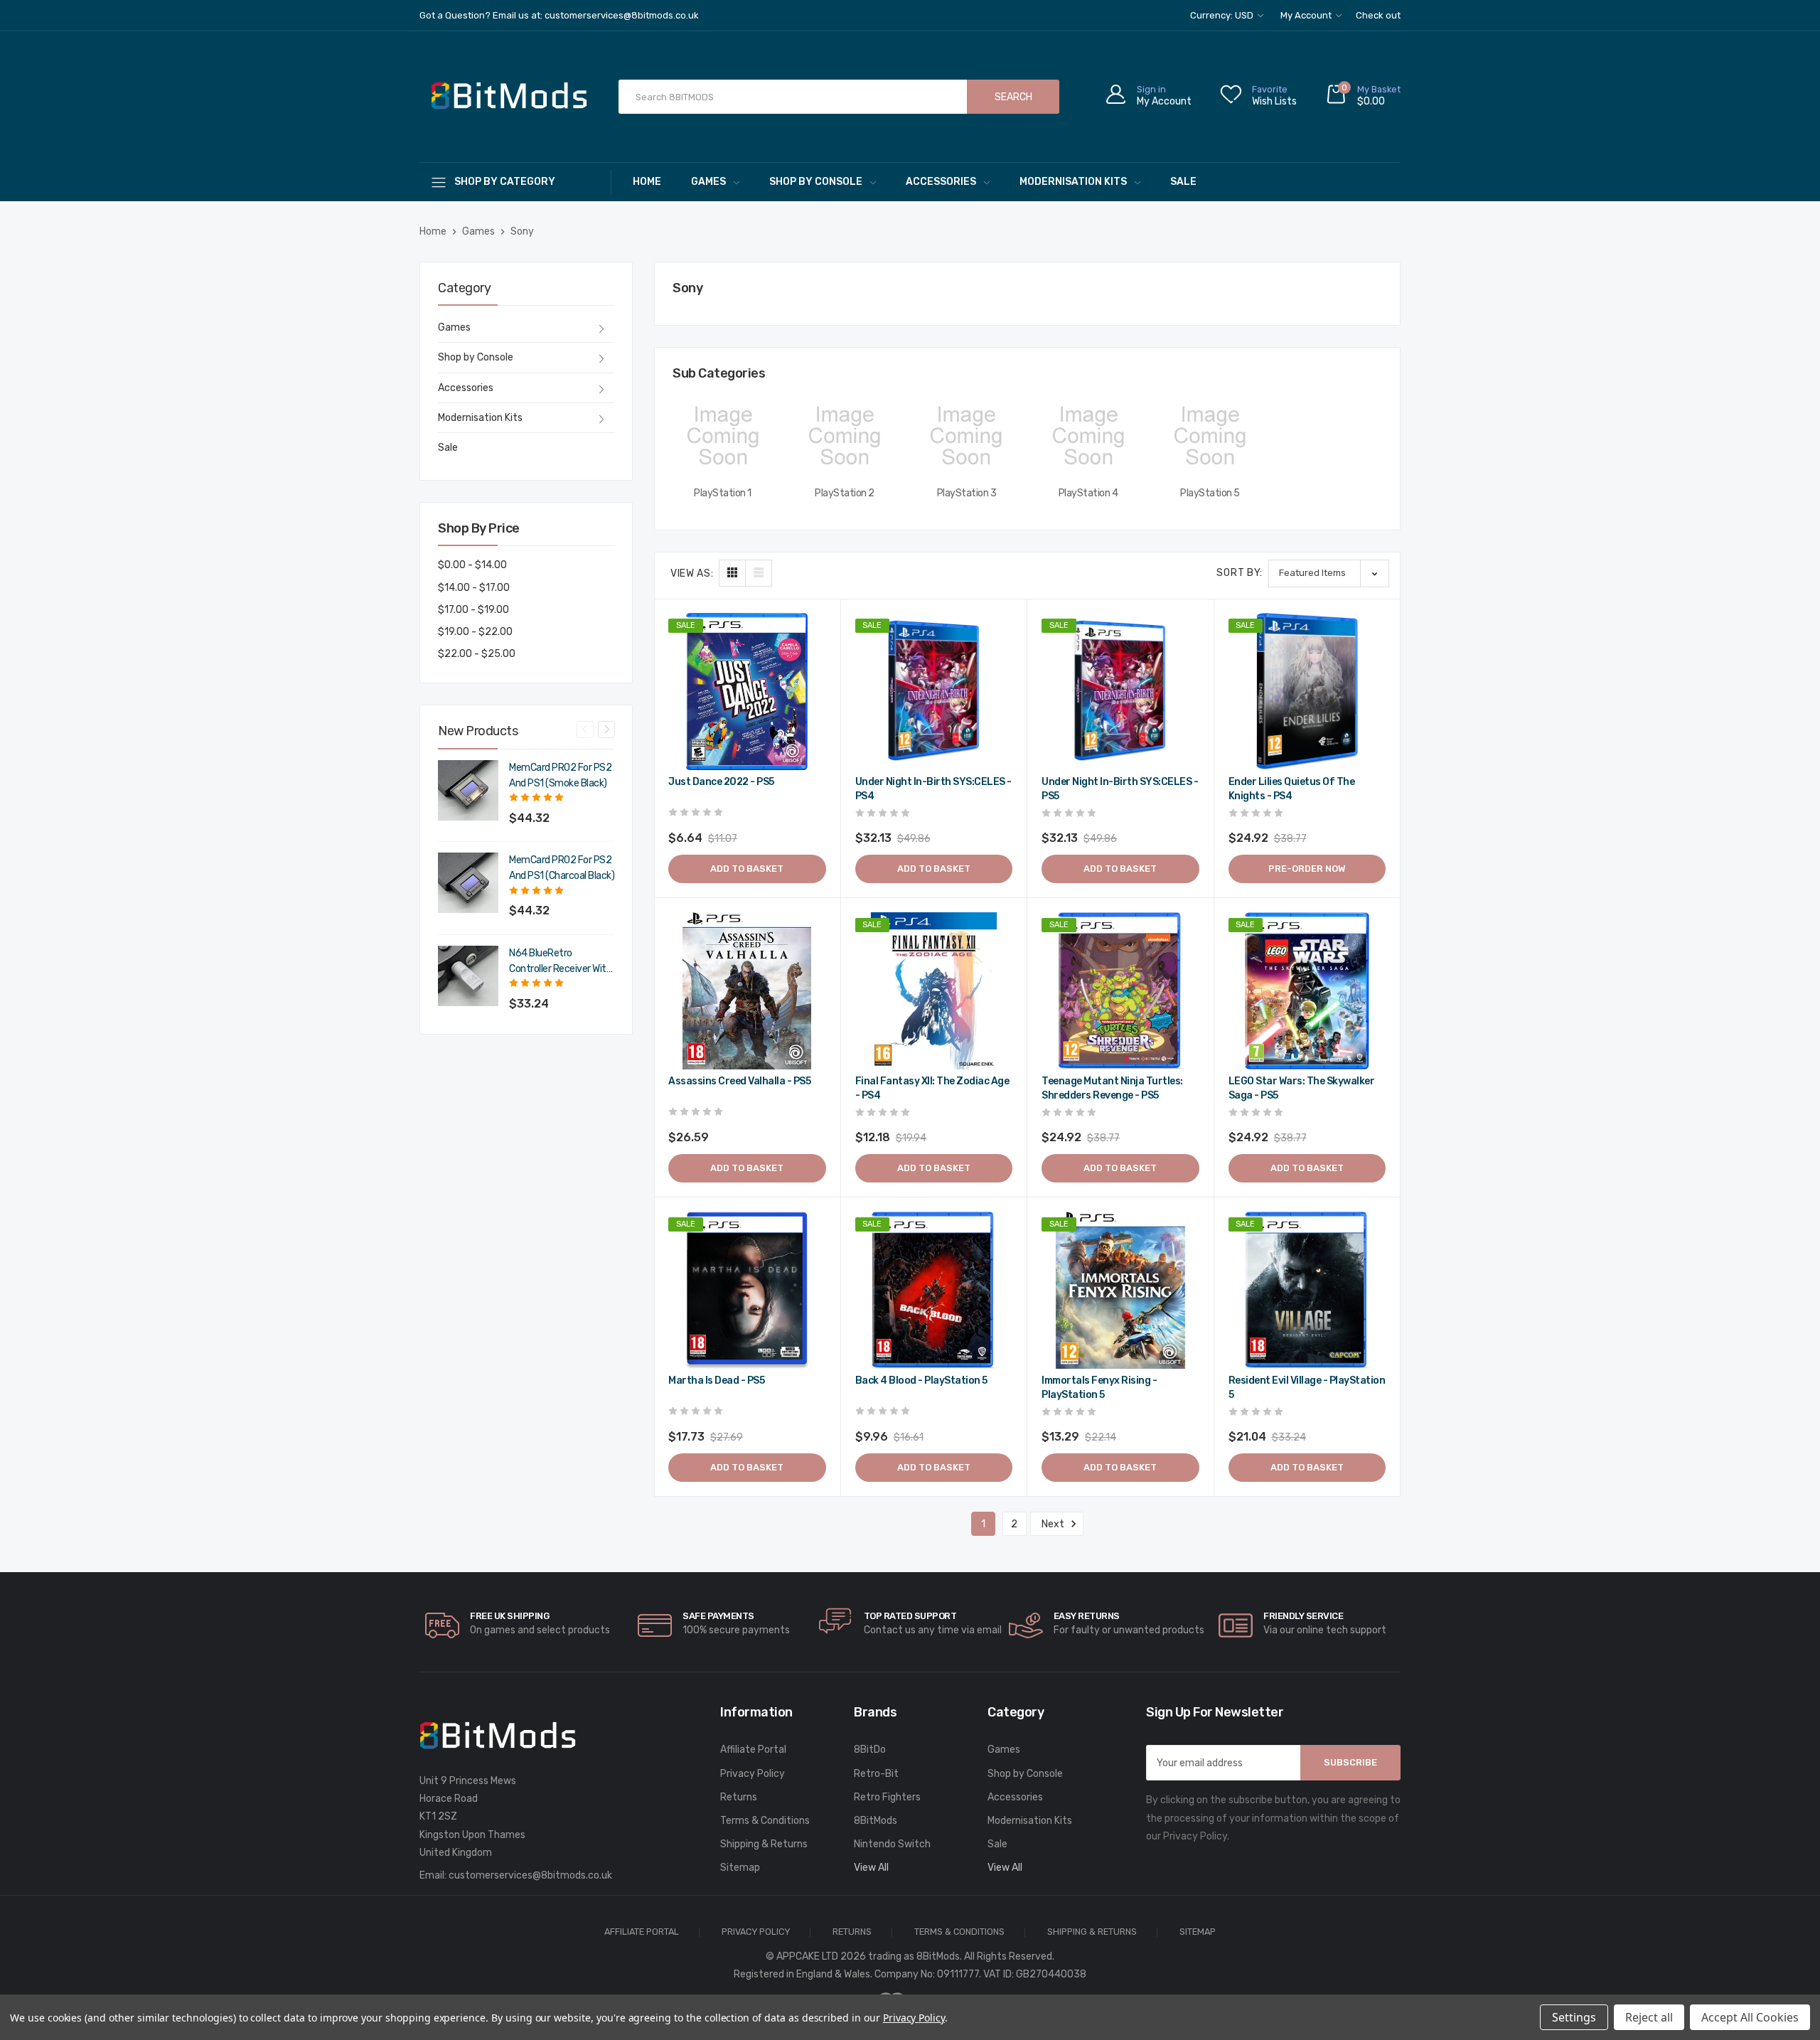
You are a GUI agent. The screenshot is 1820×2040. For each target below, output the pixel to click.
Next (606, 730)
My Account (1307, 15)
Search (1013, 97)
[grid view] (732, 573)
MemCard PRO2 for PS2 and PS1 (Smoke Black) (560, 775)
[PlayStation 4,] (1088, 436)
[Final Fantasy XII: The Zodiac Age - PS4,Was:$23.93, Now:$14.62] (934, 991)
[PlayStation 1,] (723, 436)
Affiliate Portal (753, 1750)
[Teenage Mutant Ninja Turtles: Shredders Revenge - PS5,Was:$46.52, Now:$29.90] (1120, 991)
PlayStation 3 (967, 493)
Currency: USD (1223, 15)
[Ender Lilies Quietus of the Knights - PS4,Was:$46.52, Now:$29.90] (1307, 692)
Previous (585, 730)
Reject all (1649, 2017)
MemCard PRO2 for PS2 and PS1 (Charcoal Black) (562, 868)
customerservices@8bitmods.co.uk (530, 1875)
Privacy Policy (753, 1774)
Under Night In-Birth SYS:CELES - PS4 (933, 789)
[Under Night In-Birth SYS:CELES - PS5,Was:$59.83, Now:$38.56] (1120, 692)
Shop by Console (816, 182)
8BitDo (870, 1750)
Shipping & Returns (764, 1844)
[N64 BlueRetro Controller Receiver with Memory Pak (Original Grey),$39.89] (468, 976)
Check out (1378, 15)
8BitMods (876, 1821)
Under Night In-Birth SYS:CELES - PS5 (1120, 789)
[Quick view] (813, 686)
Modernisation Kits (1073, 182)
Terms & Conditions (765, 1821)
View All (871, 1868)
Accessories (941, 182)
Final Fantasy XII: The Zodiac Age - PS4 (932, 1088)
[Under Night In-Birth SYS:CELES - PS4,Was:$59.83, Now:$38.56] (934, 692)
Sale (1183, 182)
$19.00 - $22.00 (475, 632)
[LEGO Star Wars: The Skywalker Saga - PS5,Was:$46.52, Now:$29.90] (1307, 991)
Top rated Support (910, 1616)
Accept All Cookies (1750, 2017)
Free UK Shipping (509, 1616)
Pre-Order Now (1307, 869)
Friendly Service (1303, 1616)
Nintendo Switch (892, 1844)
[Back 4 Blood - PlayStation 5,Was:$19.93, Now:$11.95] (934, 1291)
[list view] (759, 573)
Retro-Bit (876, 1774)
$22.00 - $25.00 (477, 654)
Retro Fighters (887, 1797)
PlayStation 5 (1210, 493)
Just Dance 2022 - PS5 (721, 782)
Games (708, 182)
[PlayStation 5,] (1210, 436)
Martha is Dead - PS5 (716, 1381)
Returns (739, 1797)
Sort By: (1240, 573)
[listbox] (1329, 573)
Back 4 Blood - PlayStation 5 (921, 1381)
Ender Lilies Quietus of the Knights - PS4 (1292, 789)
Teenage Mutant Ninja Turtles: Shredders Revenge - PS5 (1112, 1088)
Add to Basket (747, 869)
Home (647, 182)
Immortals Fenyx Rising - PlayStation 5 (1099, 1388)
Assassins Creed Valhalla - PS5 (739, 1081)
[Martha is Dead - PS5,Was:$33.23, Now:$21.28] (747, 1291)
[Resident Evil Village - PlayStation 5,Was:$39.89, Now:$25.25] (1307, 1291)
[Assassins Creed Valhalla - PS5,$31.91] (747, 991)
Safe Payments (718, 1616)
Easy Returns (1087, 1616)
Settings (1574, 2017)
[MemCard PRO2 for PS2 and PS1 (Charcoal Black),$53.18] (468, 883)
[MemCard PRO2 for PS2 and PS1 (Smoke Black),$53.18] (468, 790)
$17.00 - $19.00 (473, 610)
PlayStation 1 (723, 493)
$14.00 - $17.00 (474, 588)
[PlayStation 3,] (967, 436)
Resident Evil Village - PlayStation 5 (1307, 1388)
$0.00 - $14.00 (472, 565)
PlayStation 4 (1088, 493)
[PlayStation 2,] (844, 436)
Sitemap (740, 1868)
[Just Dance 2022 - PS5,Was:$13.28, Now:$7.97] (747, 692)
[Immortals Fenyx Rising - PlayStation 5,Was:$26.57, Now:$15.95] (1120, 1291)
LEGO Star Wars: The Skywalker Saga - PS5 (1302, 1088)
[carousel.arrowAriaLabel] (442, 1625)
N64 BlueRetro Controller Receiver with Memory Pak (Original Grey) (560, 962)
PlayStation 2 (845, 493)
